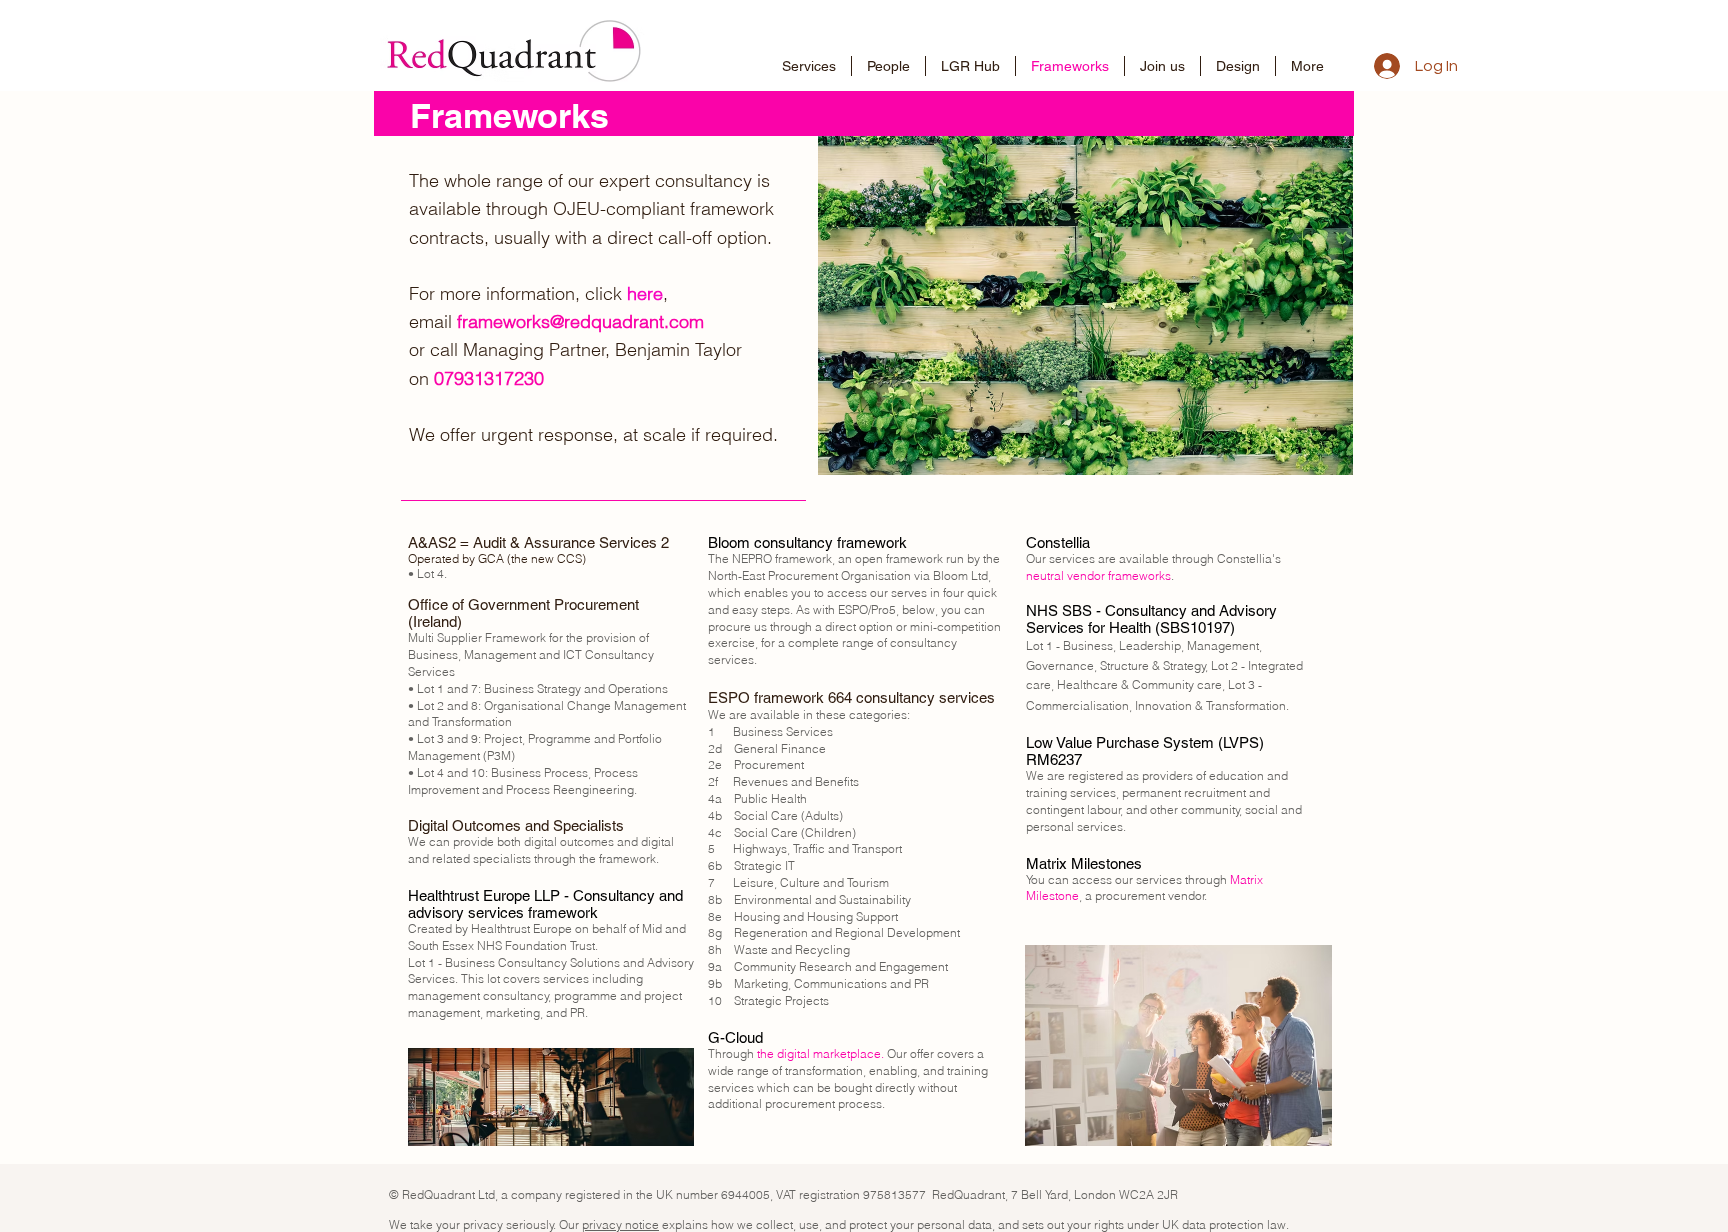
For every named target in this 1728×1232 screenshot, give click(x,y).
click (624, 293)
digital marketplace (829, 1053)
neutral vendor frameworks (1098, 575)
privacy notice (620, 1224)
